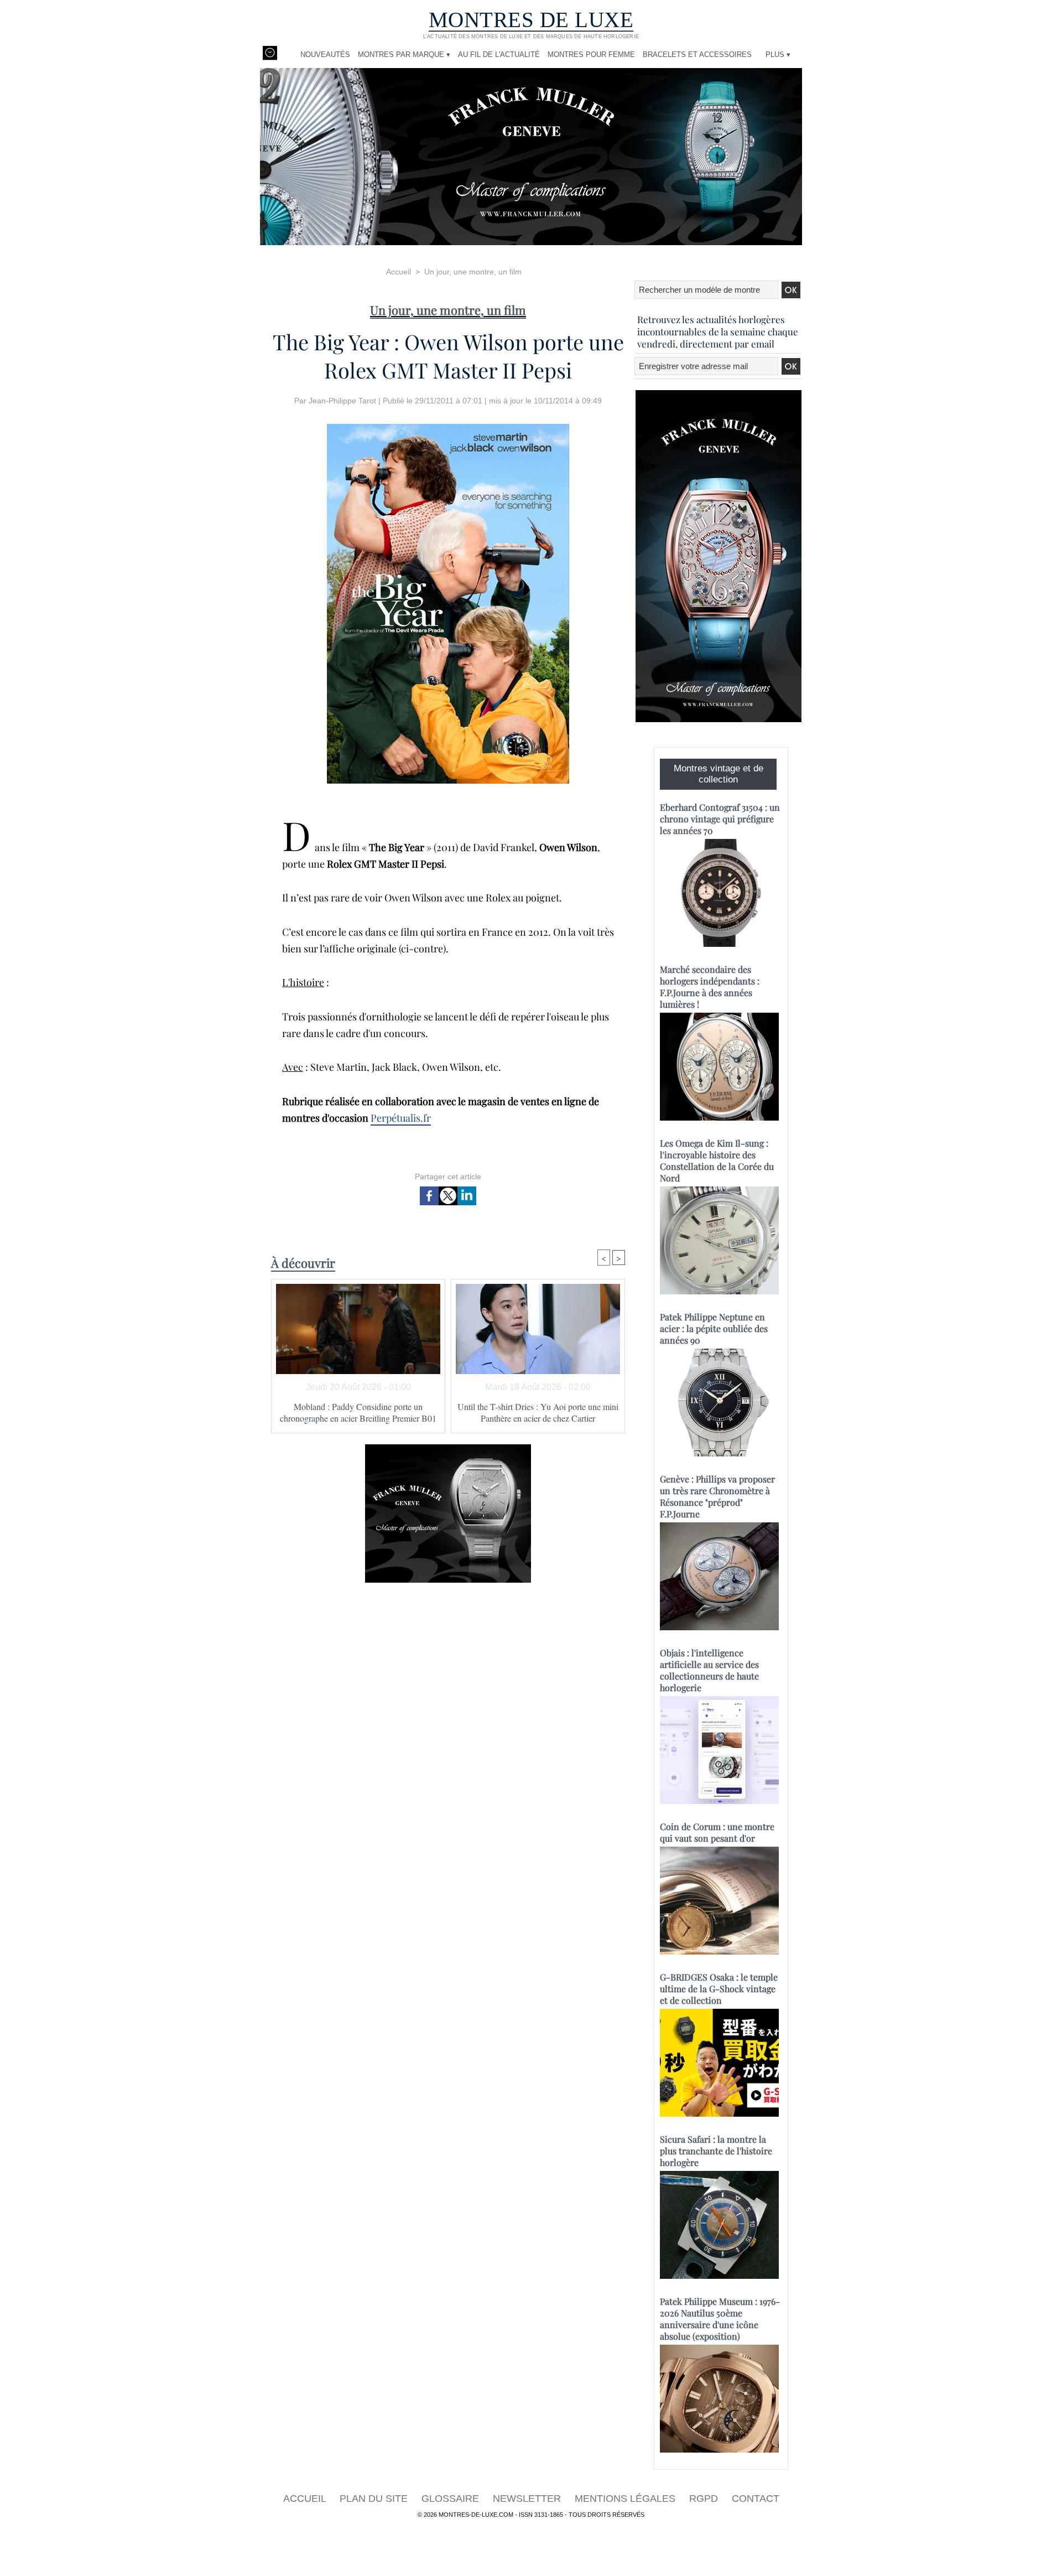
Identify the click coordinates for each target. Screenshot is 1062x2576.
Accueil (399, 272)
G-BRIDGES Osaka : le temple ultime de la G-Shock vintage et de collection (719, 1989)
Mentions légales (626, 2499)
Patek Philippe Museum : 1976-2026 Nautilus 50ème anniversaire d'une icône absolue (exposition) (720, 2319)
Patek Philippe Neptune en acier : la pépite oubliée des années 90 (714, 1328)
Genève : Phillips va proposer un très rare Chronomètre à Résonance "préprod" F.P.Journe (717, 1496)
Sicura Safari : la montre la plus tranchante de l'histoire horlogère (716, 2151)
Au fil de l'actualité (499, 55)
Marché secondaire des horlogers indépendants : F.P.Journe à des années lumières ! (710, 987)
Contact (756, 2499)
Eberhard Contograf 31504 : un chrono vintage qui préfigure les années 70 (720, 819)
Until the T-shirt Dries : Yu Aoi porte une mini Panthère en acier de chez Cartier (538, 1412)
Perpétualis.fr (401, 1118)
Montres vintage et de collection (719, 774)
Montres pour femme (591, 55)
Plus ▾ (778, 55)
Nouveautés (325, 55)
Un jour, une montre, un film (473, 272)
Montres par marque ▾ (404, 55)
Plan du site (375, 2499)
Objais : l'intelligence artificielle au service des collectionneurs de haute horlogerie (709, 1670)
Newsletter (528, 2499)
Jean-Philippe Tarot (342, 401)
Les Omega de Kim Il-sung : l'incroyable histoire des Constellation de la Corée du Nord (717, 1160)
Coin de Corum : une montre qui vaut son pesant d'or (717, 1832)
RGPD (705, 2499)
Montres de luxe (531, 20)
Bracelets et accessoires (697, 55)
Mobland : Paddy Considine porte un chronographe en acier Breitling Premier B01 (358, 1412)
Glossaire (452, 2499)
